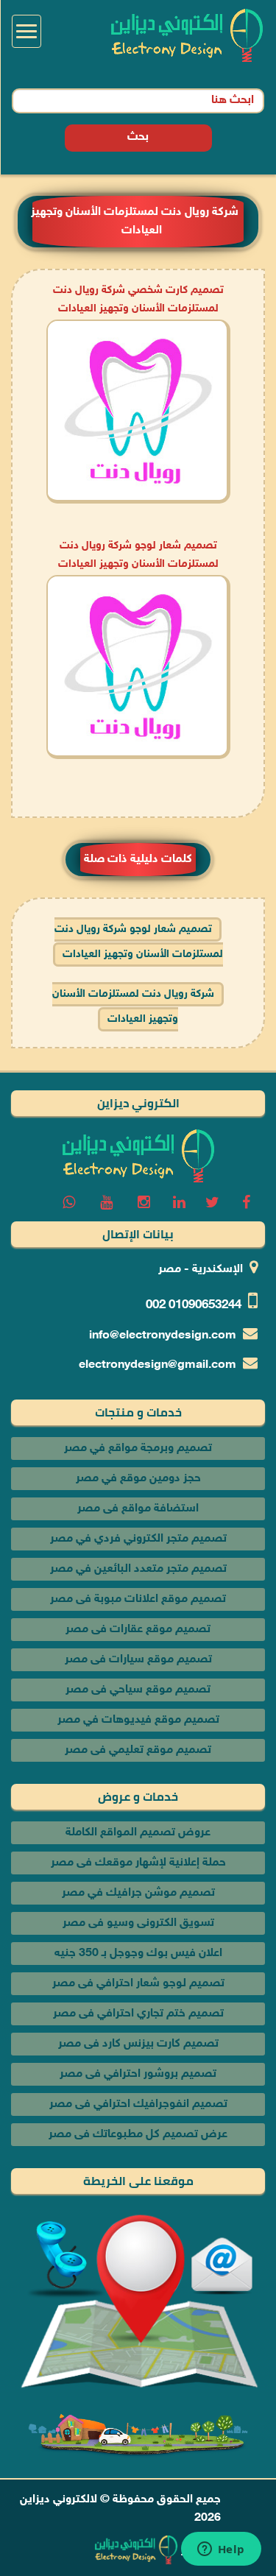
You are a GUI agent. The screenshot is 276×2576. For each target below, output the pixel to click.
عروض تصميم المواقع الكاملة (138, 1833)
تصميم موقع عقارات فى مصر (138, 1630)
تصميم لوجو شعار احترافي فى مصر (138, 1984)
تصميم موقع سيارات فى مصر (138, 1660)
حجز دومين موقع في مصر (138, 1479)
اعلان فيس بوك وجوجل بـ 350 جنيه (138, 1954)
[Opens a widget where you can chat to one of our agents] (221, 2550)
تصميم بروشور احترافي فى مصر (138, 2074)
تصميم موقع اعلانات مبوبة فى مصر (138, 1599)
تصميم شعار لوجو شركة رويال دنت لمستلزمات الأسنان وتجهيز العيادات (139, 942)
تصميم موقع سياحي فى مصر (138, 1690)
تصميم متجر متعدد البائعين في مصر (138, 1569)
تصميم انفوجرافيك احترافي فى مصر (138, 2104)
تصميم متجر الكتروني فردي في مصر (138, 1539)
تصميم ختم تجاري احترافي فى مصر (138, 2014)
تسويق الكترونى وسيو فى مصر (138, 1923)
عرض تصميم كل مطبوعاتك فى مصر (138, 2135)
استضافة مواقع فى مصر (138, 1509)
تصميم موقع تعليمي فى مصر (138, 1750)
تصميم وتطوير (216, 2551)
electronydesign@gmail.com (158, 1365)
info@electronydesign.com (163, 1336)
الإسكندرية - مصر (201, 1270)
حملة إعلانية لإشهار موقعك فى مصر (138, 1863)
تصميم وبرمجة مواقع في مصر (138, 1448)
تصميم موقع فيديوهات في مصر (138, 1720)
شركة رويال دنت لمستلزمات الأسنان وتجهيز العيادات (133, 1007)
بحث (138, 137)
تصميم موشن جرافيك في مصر (138, 1893)
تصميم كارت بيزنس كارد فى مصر (138, 2044)
